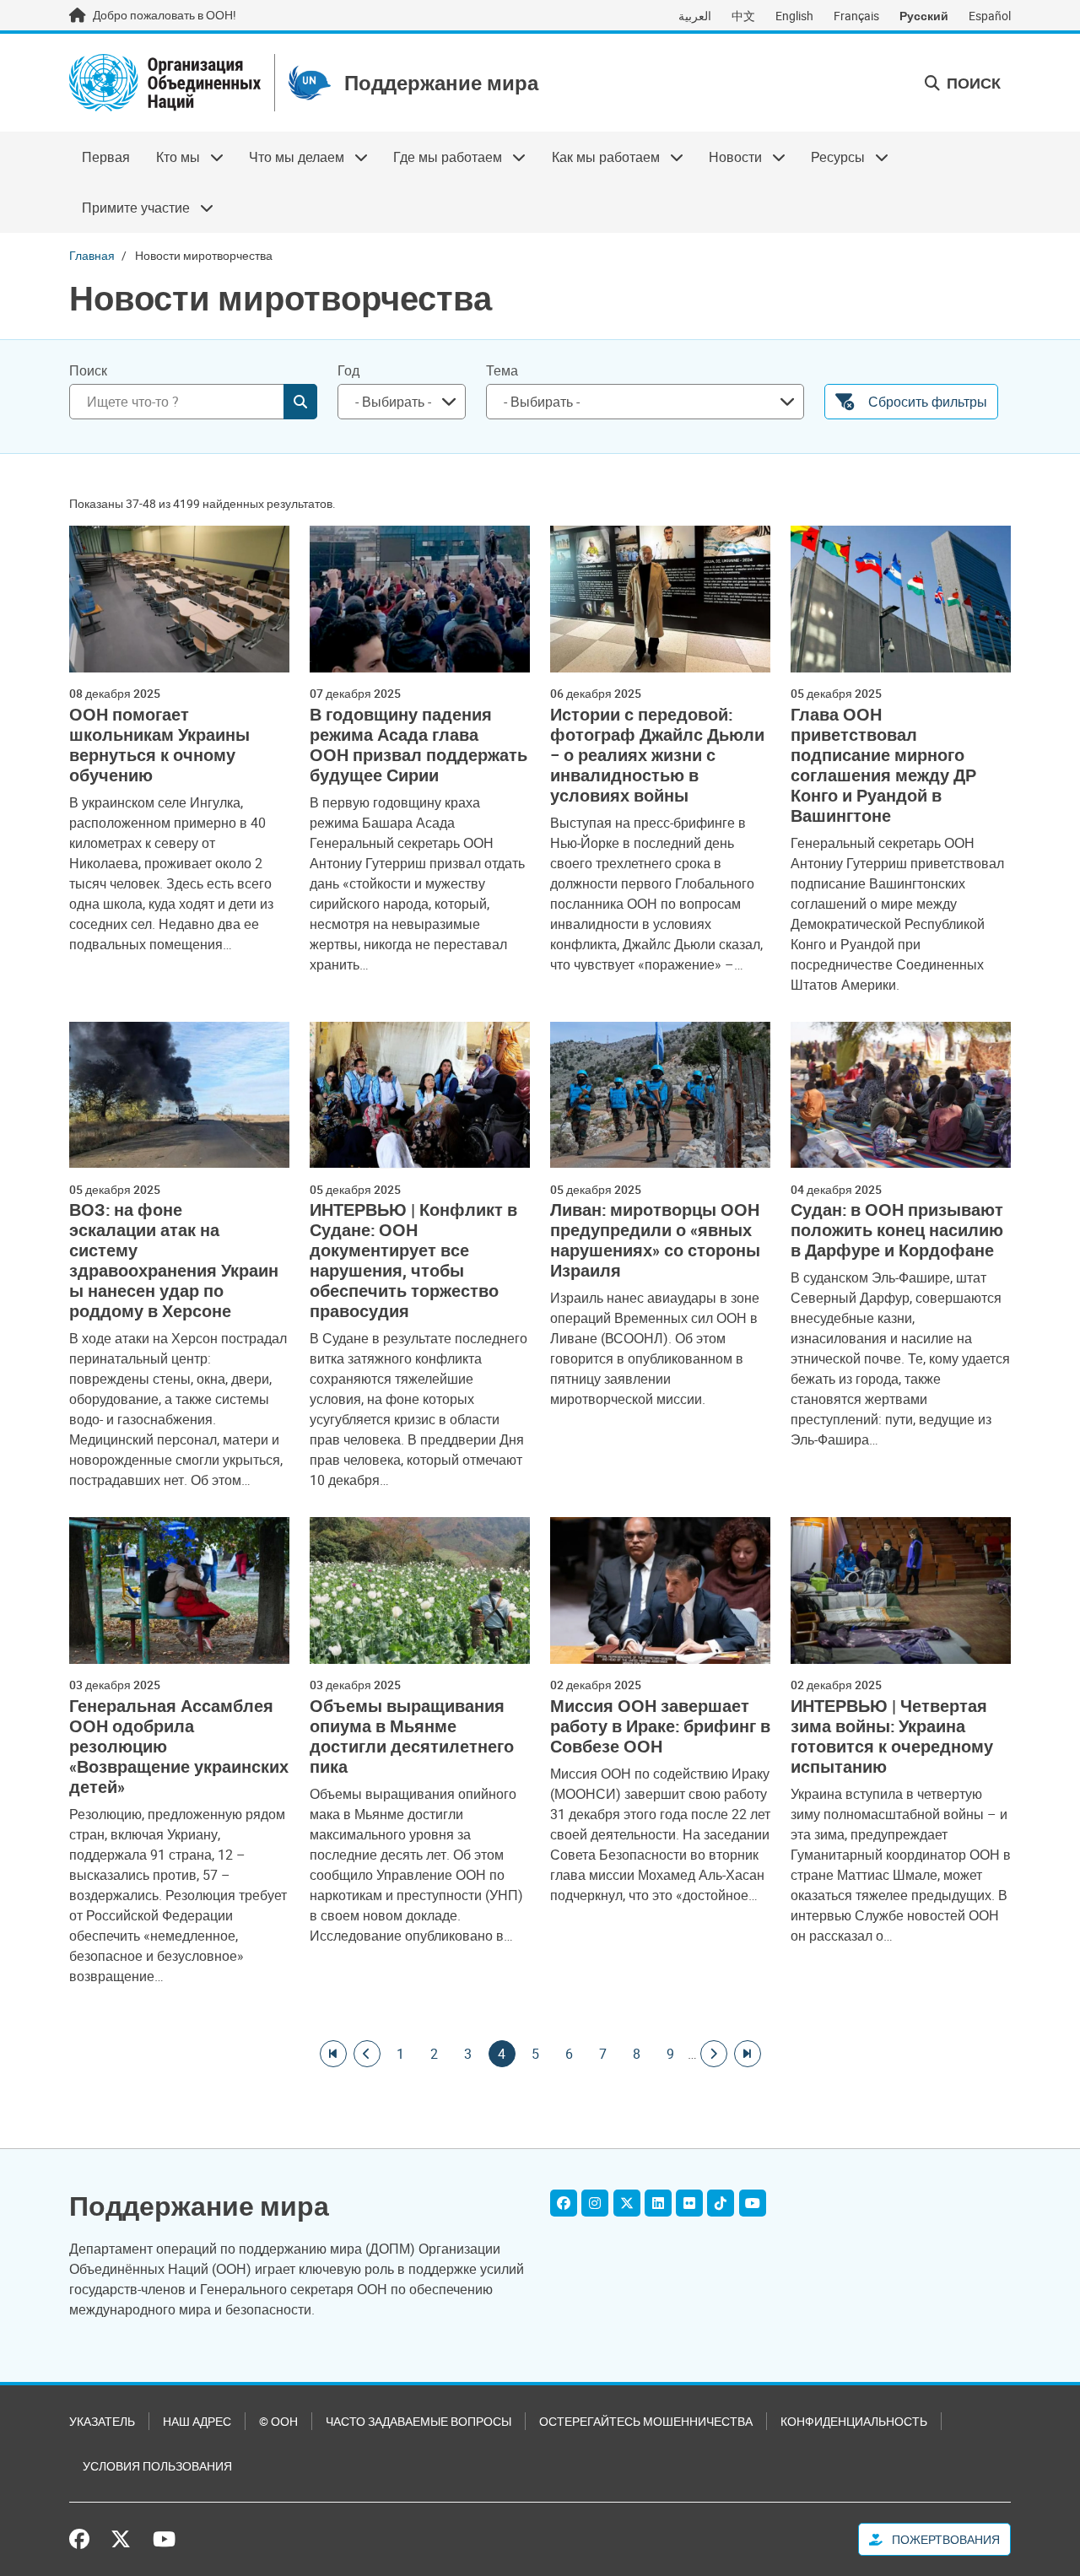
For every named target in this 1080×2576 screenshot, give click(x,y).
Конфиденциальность (854, 2421)
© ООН (278, 2421)
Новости (729, 157)
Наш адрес (197, 2421)
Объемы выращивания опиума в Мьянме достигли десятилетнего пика (412, 1736)
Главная (92, 255)
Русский (924, 16)
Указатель (102, 2421)
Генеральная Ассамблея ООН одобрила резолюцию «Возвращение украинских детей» (179, 1747)
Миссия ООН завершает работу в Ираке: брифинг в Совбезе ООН (660, 1726)
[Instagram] (595, 2203)
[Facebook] (564, 2203)
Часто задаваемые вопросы (418, 2421)
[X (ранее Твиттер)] (121, 2539)
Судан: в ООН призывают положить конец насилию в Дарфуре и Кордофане (897, 1230)
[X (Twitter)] (627, 2203)
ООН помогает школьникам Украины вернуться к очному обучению (159, 745)
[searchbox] (395, 402)
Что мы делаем (290, 157)
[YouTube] (753, 2203)
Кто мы (171, 157)
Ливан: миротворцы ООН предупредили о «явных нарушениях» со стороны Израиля (655, 1240)
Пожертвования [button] (945, 2539)
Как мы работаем (599, 157)
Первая (106, 157)
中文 (743, 16)
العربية (695, 16)
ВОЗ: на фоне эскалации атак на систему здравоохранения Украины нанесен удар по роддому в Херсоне (174, 1261)
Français (856, 16)
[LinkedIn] (658, 2203)
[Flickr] (689, 2203)
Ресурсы (832, 157)
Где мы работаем (441, 157)
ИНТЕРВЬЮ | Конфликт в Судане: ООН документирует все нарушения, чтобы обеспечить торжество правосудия (413, 1261)
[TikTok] (721, 2203)
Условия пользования (157, 2466)
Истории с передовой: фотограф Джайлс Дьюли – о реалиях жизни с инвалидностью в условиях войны (657, 755)
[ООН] (165, 83)
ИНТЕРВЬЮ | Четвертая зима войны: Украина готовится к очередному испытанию (892, 1736)
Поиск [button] (972, 83)
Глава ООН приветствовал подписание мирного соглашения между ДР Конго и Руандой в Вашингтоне (883, 765)
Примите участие (130, 208)
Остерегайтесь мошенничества (646, 2421)
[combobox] (402, 402)
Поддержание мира (441, 83)
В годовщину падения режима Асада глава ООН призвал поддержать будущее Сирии (418, 745)
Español (990, 16)
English (794, 16)
